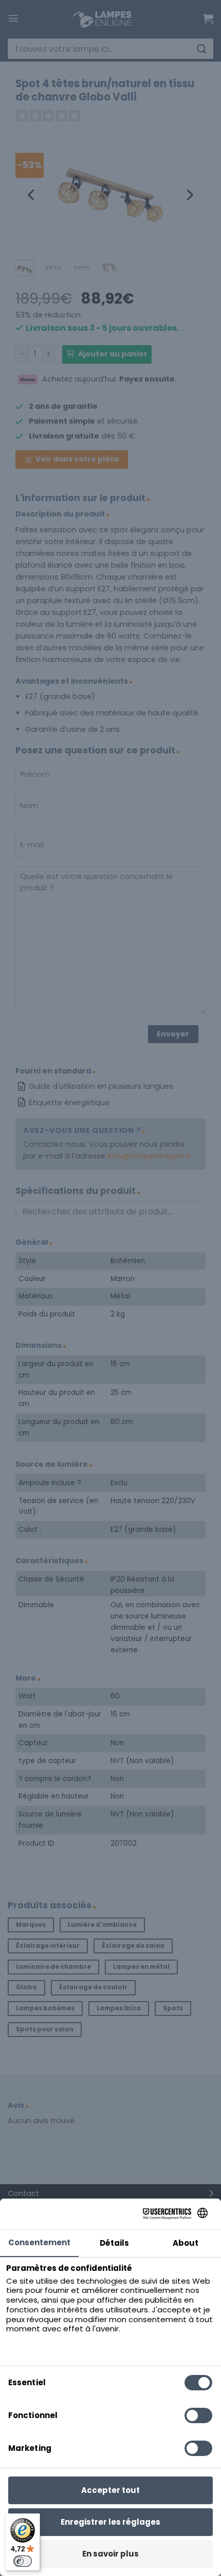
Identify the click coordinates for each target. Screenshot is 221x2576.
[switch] (23, 2561)
